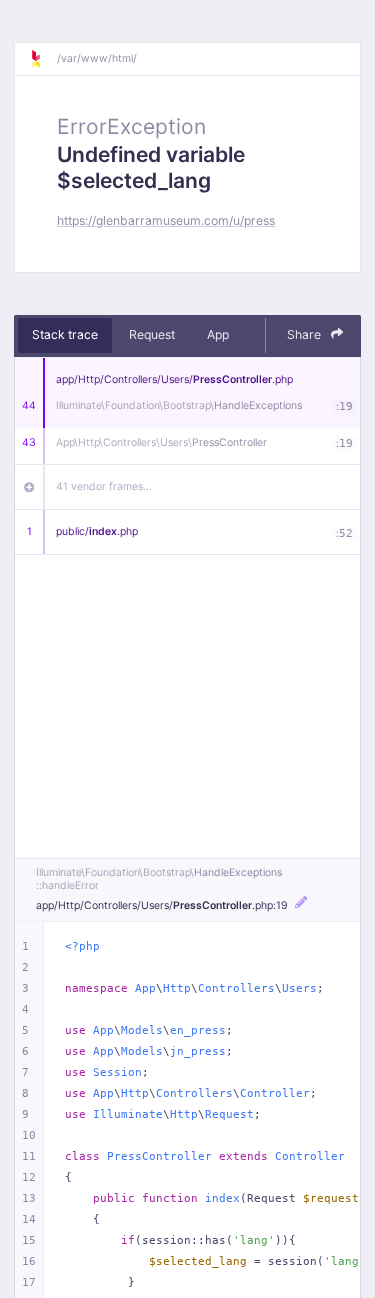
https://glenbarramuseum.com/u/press (166, 220)
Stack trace (65, 334)
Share (305, 334)
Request (152, 334)
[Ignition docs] (43, 59)
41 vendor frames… (104, 486)
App (218, 334)
